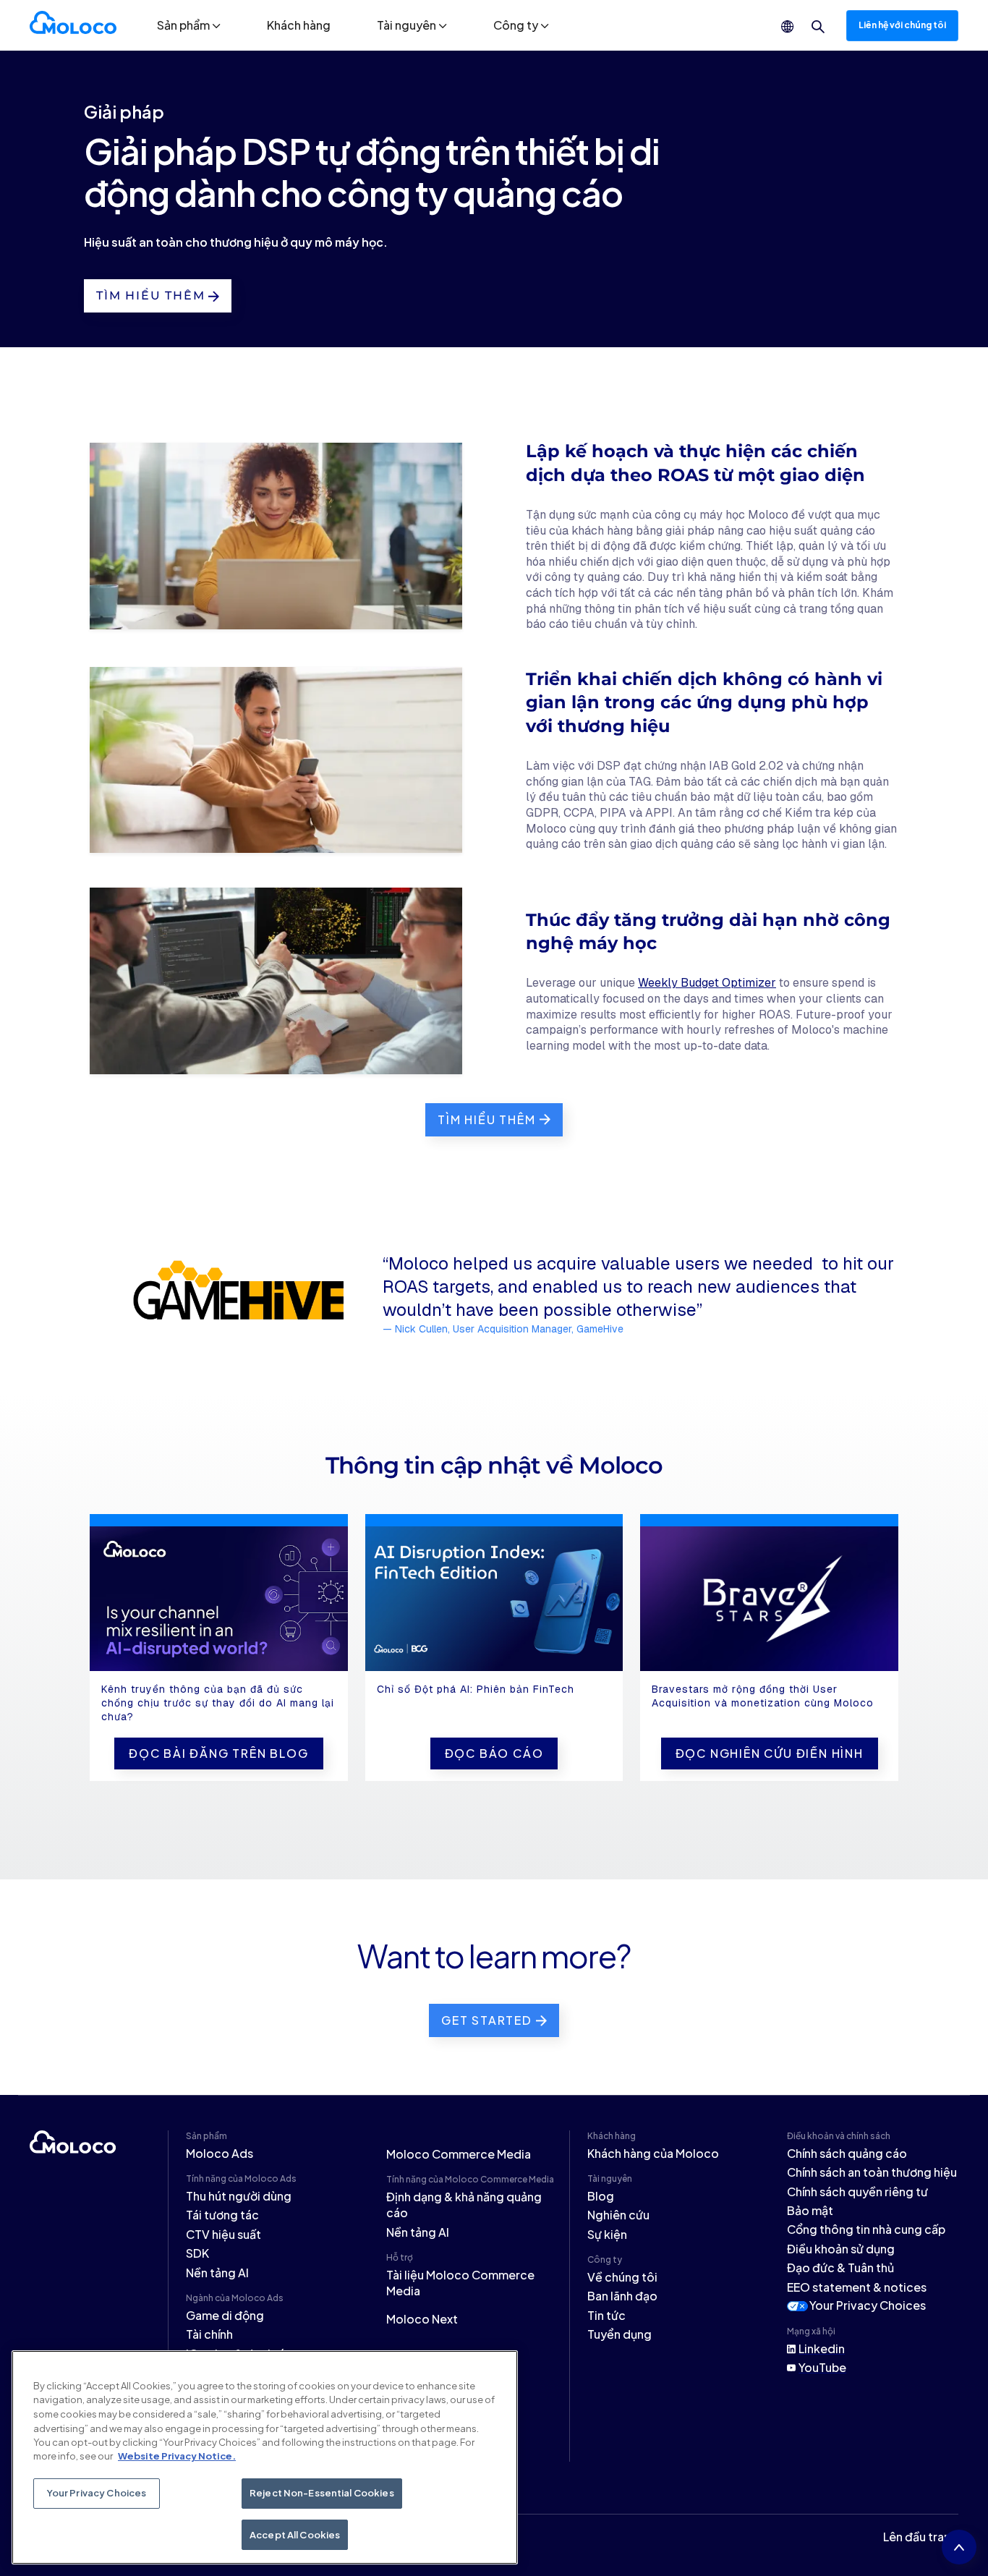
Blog (601, 2196)
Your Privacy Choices (868, 2305)
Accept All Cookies (295, 2534)
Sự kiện (607, 2234)
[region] (265, 2457)
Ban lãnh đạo (622, 2296)
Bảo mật (810, 2210)
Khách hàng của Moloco (653, 2153)
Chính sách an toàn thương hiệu (872, 2172)
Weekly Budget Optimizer (707, 983)
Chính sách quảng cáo (847, 2153)
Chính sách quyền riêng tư (857, 2192)
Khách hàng (299, 25)
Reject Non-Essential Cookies (322, 2493)
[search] (818, 27)
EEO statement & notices (857, 2287)
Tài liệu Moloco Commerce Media (460, 2283)
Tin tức (606, 2315)
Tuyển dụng (619, 2334)
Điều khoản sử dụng (841, 2249)
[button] (189, 25)
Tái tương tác (222, 2215)
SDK (197, 2253)
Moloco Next (422, 2319)
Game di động (225, 2315)
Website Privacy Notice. (177, 2456)
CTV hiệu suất (223, 2234)
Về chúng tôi (622, 2277)
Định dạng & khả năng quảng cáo (464, 2205)
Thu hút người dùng (239, 2196)
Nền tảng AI (217, 2273)
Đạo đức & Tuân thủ (840, 2267)
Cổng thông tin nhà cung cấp (866, 2229)
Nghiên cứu (618, 2215)
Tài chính (209, 2334)
